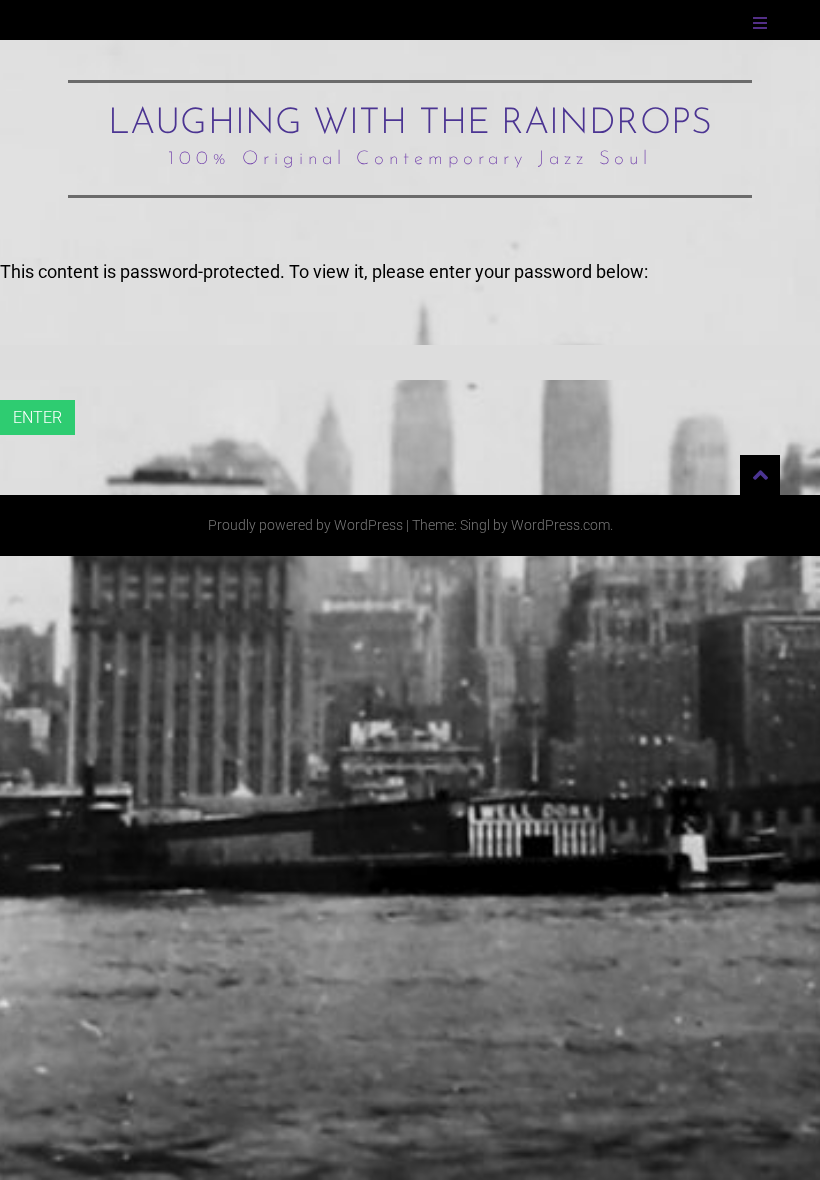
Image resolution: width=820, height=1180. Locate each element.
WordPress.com (560, 525)
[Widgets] (760, 475)
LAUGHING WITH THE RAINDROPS (410, 124)
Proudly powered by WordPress (305, 525)
